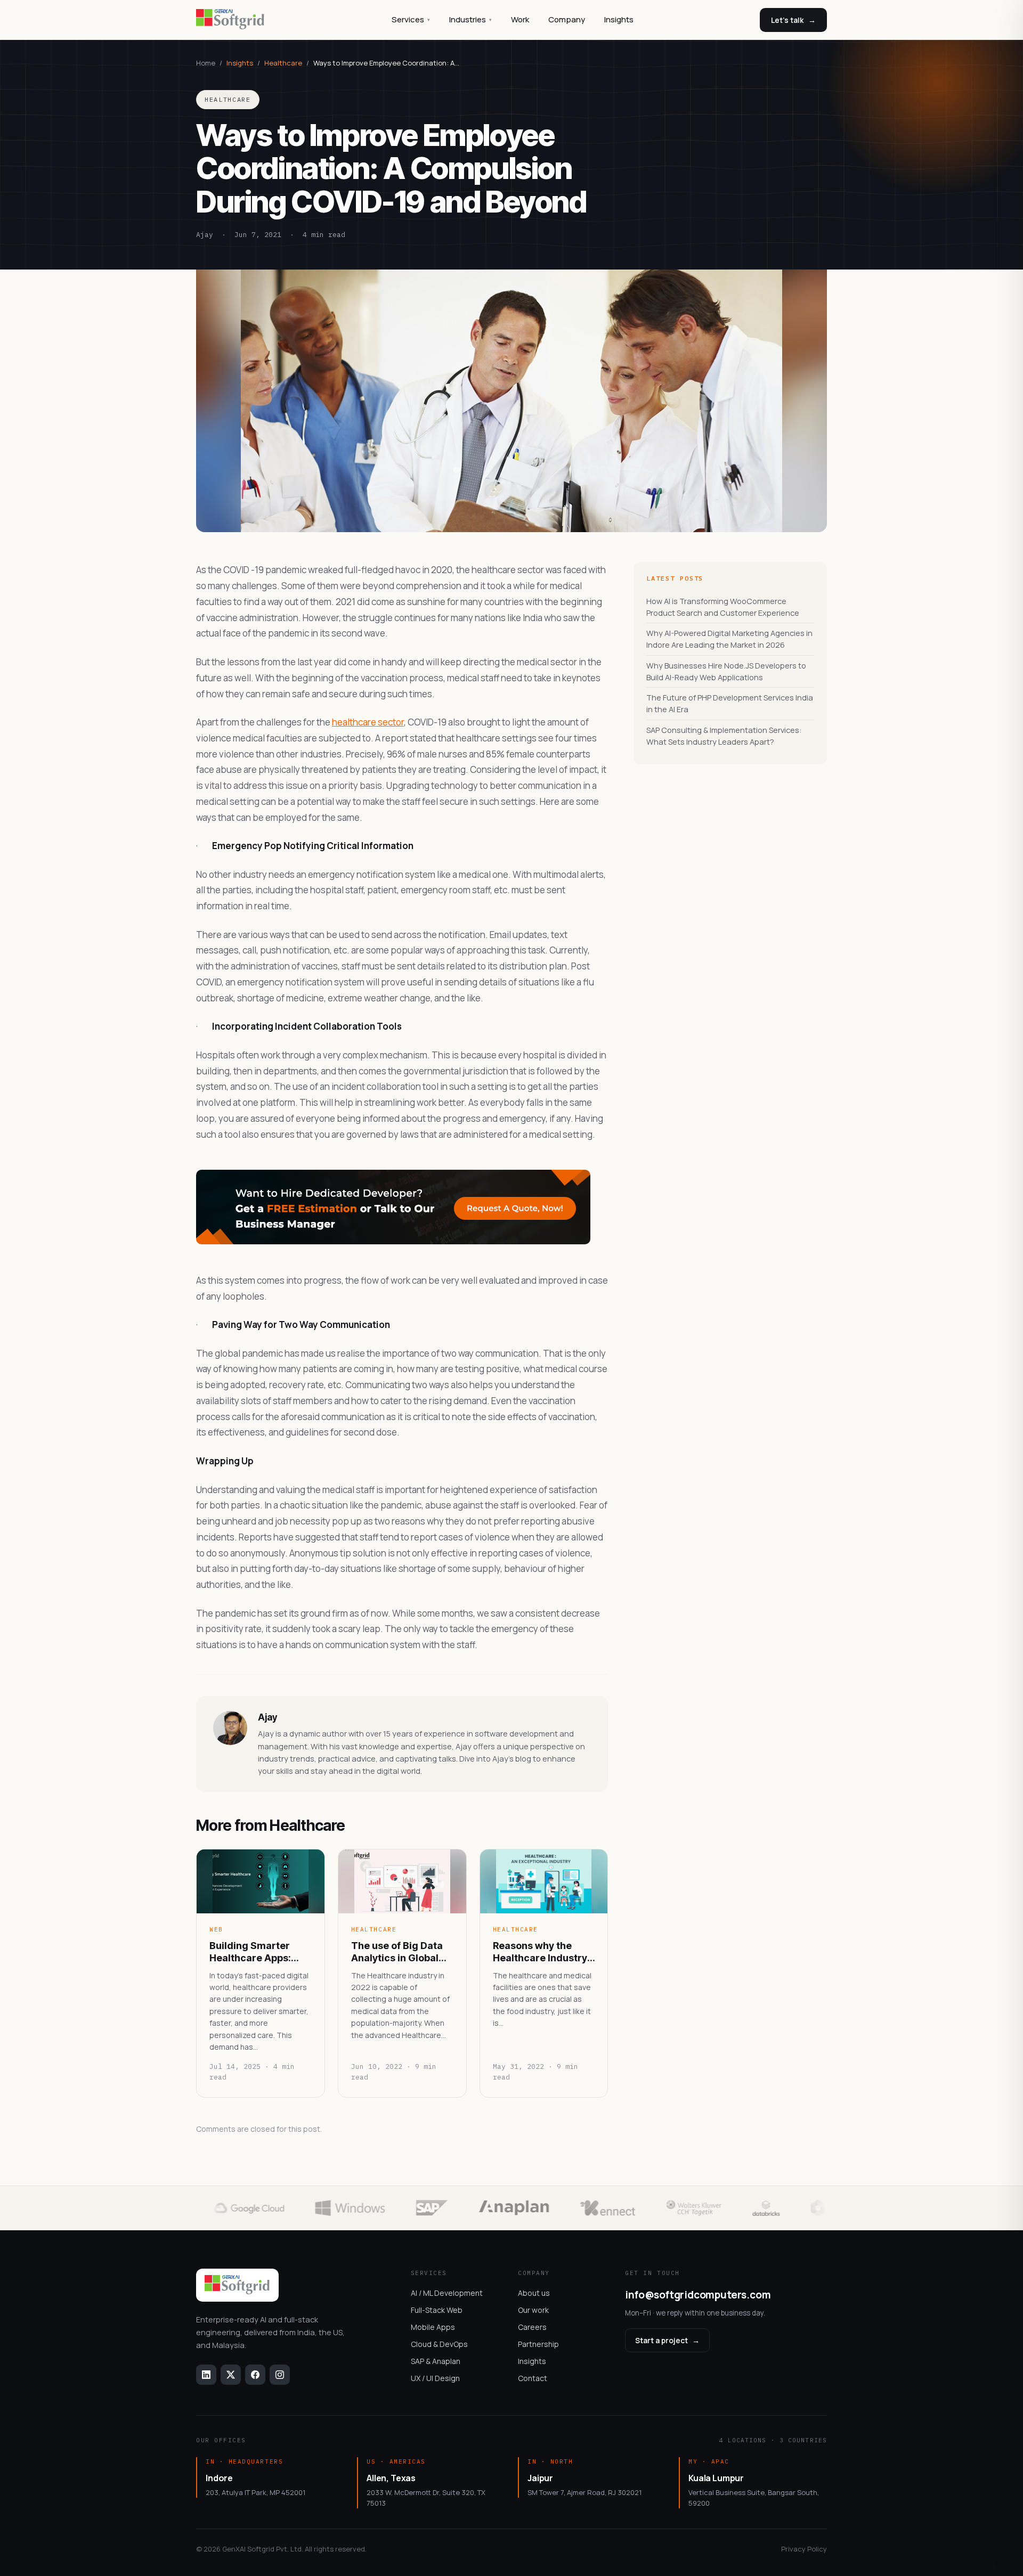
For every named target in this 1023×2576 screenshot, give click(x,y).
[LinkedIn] (206, 2375)
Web (216, 1929)
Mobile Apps (433, 2327)
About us (534, 2293)
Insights (619, 19)
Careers (532, 2327)
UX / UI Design (435, 2378)
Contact (533, 2378)
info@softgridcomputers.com (698, 2295)
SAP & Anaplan (436, 2361)
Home (206, 63)
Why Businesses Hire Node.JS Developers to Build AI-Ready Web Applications (726, 671)
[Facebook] (255, 2375)
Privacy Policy (804, 2549)
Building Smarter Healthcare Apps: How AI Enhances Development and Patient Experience (254, 1952)
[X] (231, 2375)
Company (567, 19)
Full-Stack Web (437, 2310)
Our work (533, 2310)
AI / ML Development (447, 2293)
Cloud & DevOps (439, 2344)
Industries (470, 19)
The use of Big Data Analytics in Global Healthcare (397, 1952)
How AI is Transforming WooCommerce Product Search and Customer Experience (723, 607)
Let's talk (793, 20)
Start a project (667, 2340)
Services (411, 19)
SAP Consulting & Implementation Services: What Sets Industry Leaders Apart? (724, 736)
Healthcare (283, 63)
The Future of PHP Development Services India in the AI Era (730, 703)
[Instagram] (280, 2375)
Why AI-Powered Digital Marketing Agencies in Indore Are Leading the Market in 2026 (729, 639)
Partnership (538, 2344)
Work (520, 19)
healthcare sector (368, 722)
